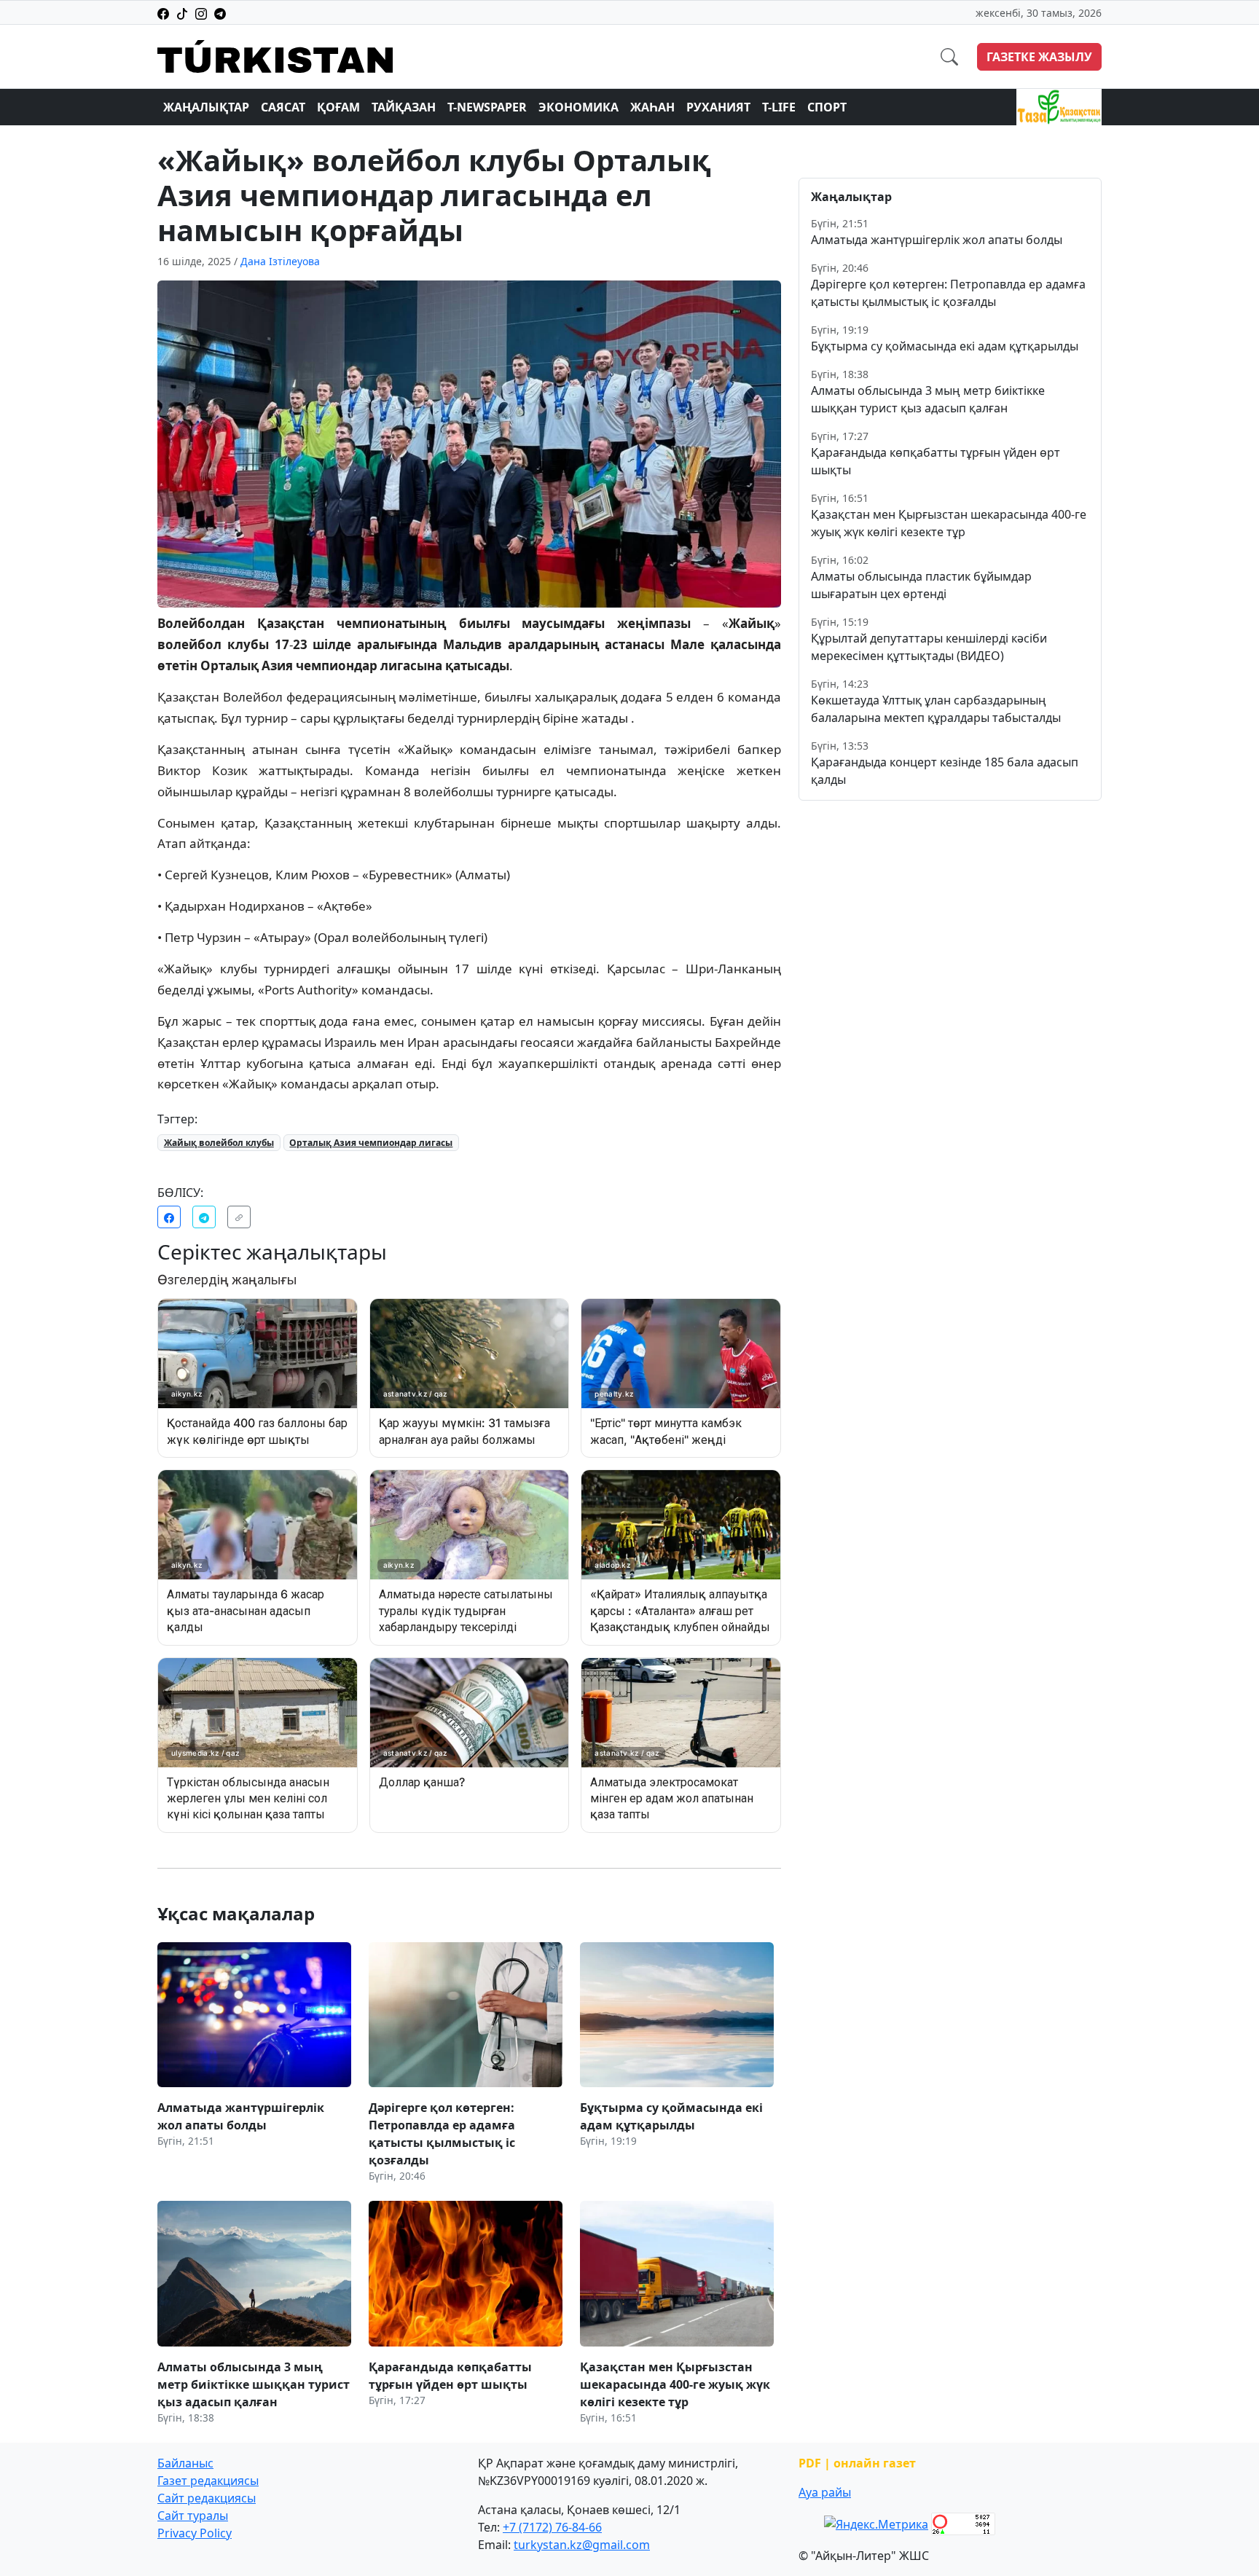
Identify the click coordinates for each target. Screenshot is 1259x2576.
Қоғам (338, 107)
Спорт (827, 107)
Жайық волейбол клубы (219, 1143)
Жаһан (652, 107)
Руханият (718, 107)
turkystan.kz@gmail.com (582, 2545)
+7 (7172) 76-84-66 (552, 2527)
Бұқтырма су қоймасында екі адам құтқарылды (945, 346)
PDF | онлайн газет (857, 2463)
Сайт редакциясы (207, 2498)
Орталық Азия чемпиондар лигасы (371, 1143)
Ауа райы (825, 2492)
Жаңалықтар (206, 107)
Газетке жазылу (1039, 57)
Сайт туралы (193, 2516)
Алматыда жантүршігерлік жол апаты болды (937, 240)
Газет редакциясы (208, 2481)
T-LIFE (779, 107)
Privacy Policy (195, 2533)
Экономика (578, 107)
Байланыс (185, 2463)
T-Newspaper (487, 107)
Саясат (283, 107)
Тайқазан (404, 107)
